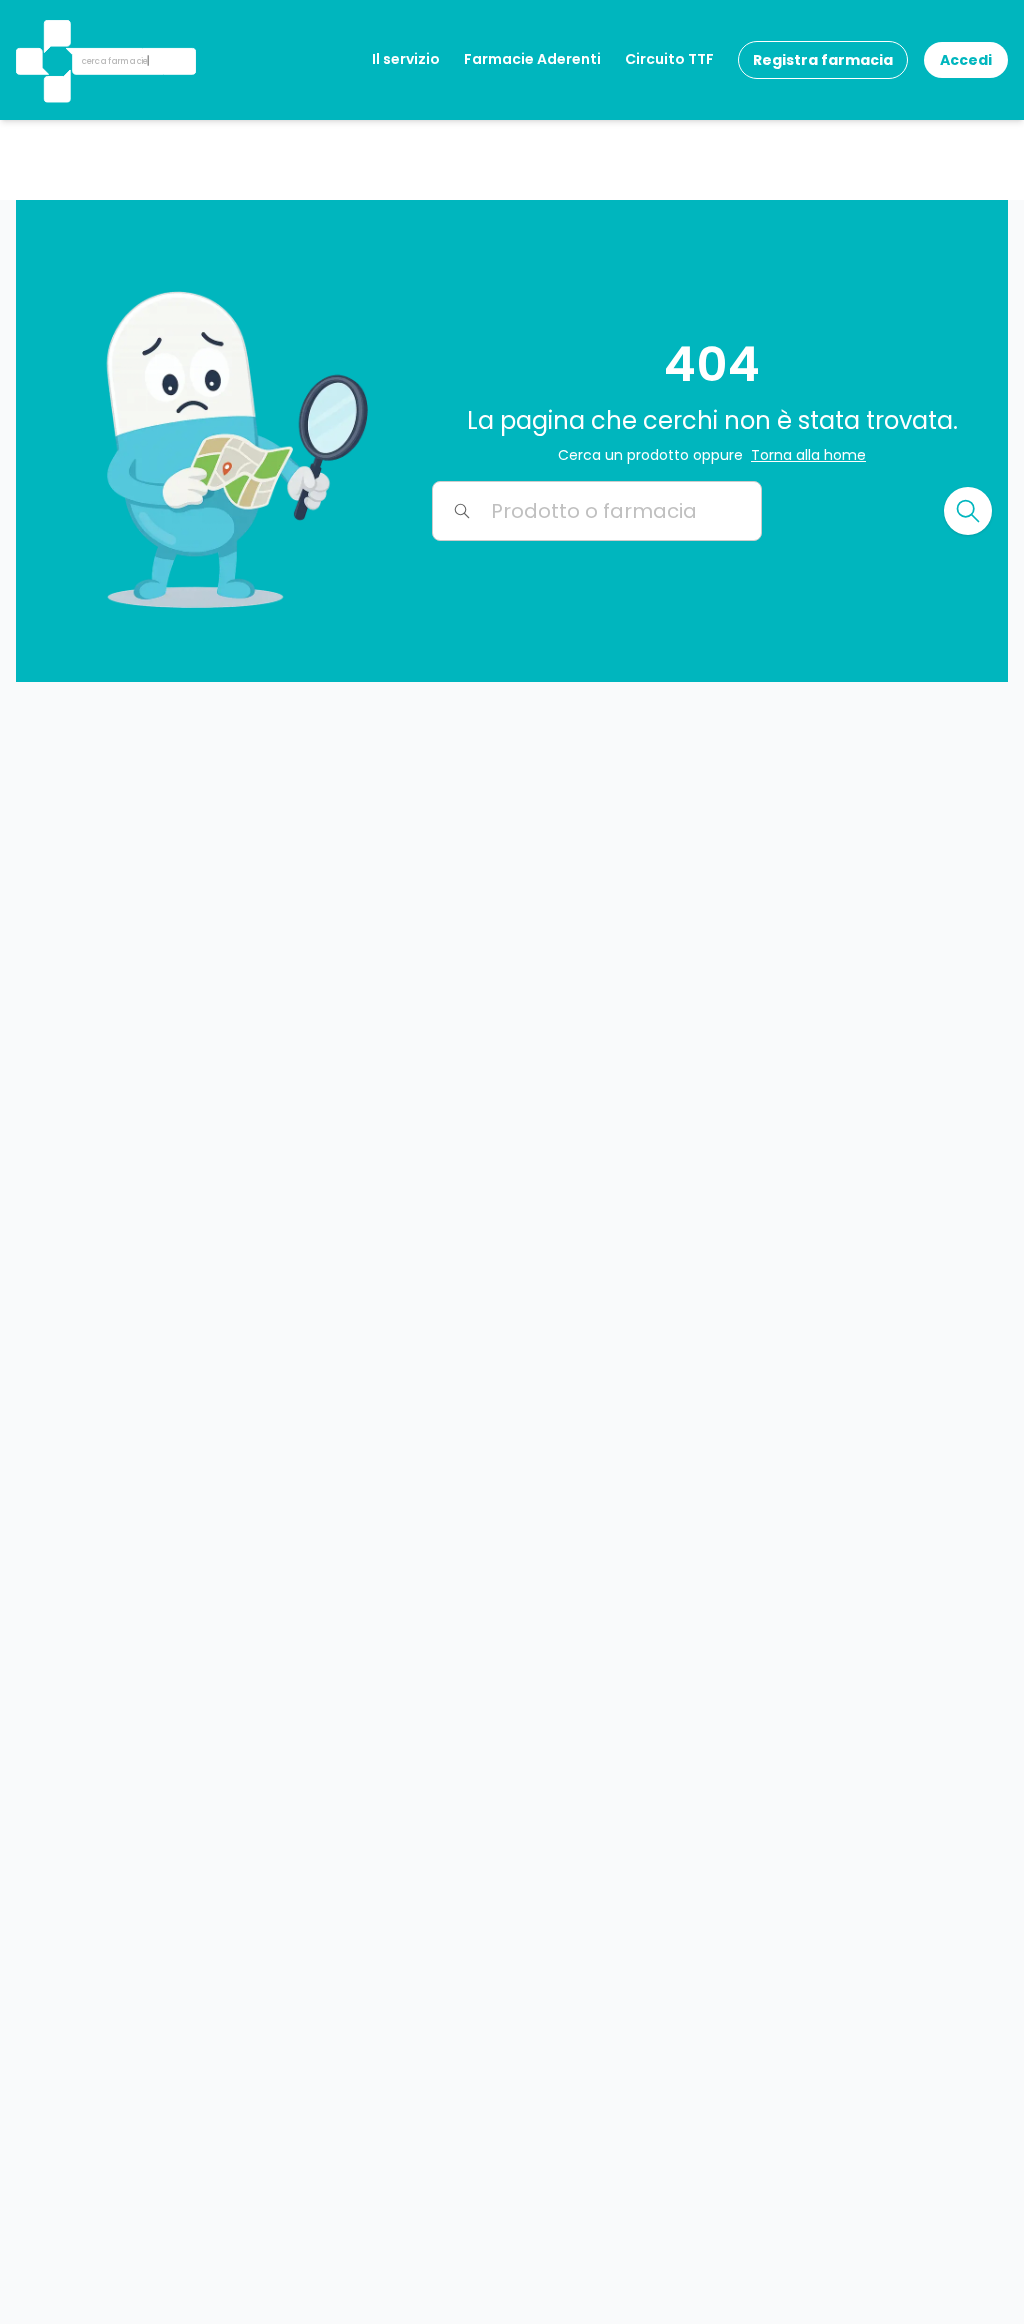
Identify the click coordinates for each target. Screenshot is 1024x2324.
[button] (55, 34)
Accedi (966, 60)
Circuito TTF (669, 59)
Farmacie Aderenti (532, 59)
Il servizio (406, 59)
